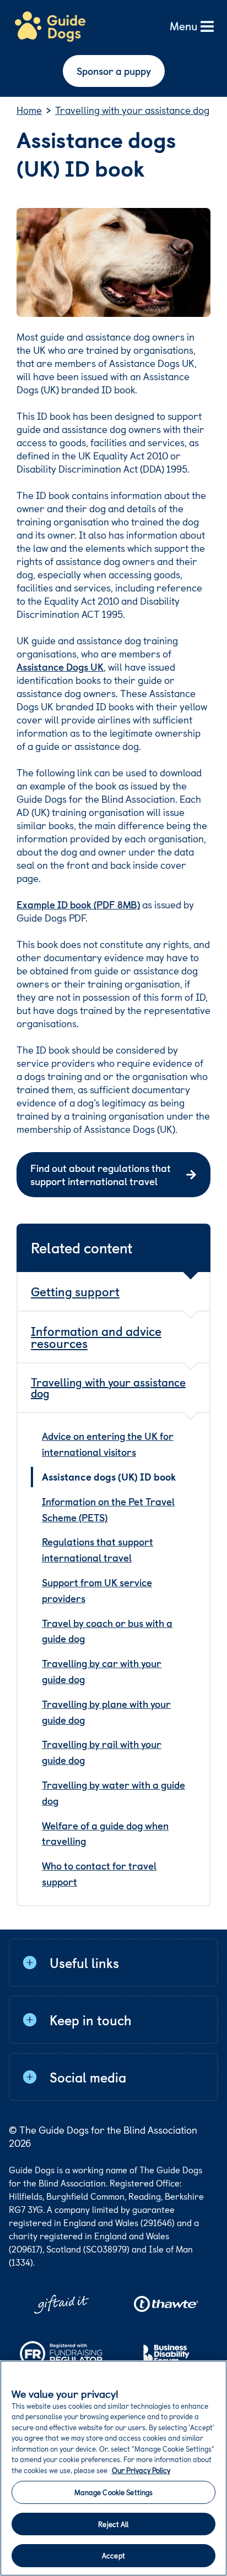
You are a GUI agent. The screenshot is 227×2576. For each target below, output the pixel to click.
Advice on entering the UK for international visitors (108, 1444)
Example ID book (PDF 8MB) (78, 904)
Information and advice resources (96, 1337)
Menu (183, 27)
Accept (113, 2555)
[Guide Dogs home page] (50, 27)
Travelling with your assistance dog (108, 1388)
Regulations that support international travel (98, 1549)
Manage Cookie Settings (114, 2492)
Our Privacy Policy (141, 2470)
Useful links (84, 1963)
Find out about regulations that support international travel (101, 1174)
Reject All (113, 2524)
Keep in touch (91, 2020)
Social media (88, 2077)
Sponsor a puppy (114, 71)
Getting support (75, 1291)
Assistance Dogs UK (60, 667)
